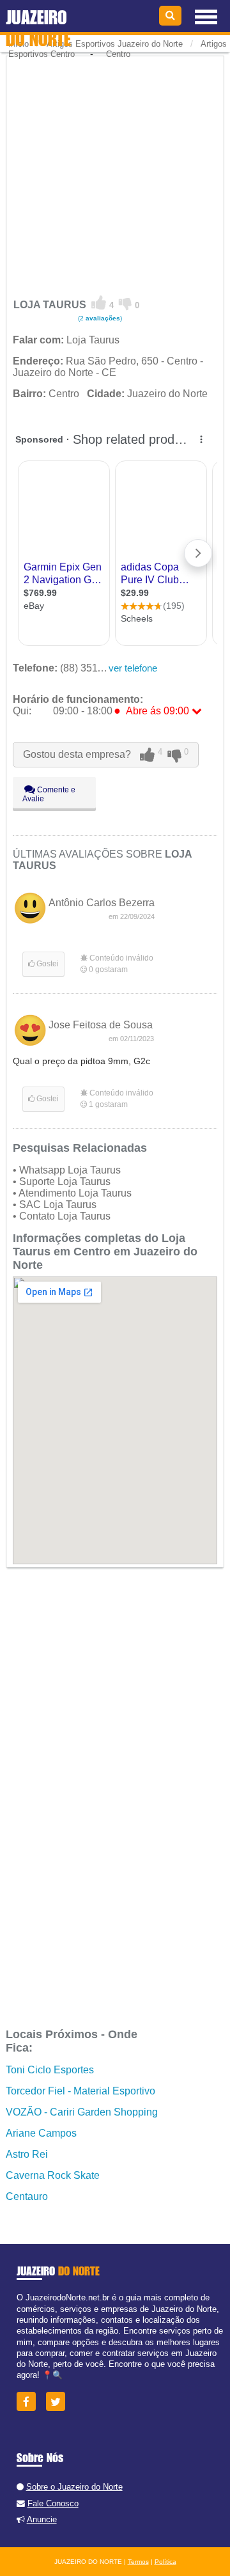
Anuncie (42, 2519)
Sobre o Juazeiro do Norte (74, 2487)
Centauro (27, 2196)
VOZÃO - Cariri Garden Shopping (82, 2112)
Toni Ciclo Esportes (50, 2070)
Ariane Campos (41, 2133)
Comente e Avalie (49, 794)
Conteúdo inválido (120, 958)
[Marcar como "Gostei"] (99, 303)
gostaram (108, 970)
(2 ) (99, 318)
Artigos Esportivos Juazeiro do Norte (115, 44)
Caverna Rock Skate (53, 2175)
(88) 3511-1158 (71, 668)
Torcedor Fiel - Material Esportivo (80, 2091)
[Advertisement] (115, 173)
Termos (138, 2562)
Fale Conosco (53, 2503)
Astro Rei (27, 2154)
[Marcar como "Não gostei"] (126, 303)
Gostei (47, 964)
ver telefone (133, 668)
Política (165, 2562)
